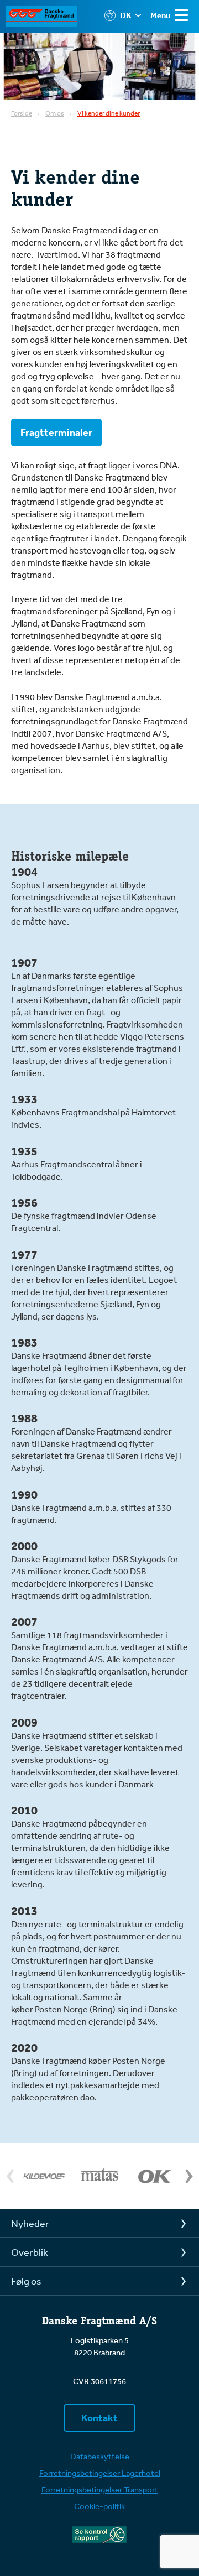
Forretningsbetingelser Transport (100, 2489)
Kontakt (99, 2418)
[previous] (12, 2176)
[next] (187, 2176)
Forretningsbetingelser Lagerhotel (100, 2473)
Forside (22, 113)
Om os (55, 113)
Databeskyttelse (100, 2456)
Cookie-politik (99, 2506)
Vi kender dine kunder (109, 113)
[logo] (47, 16)
